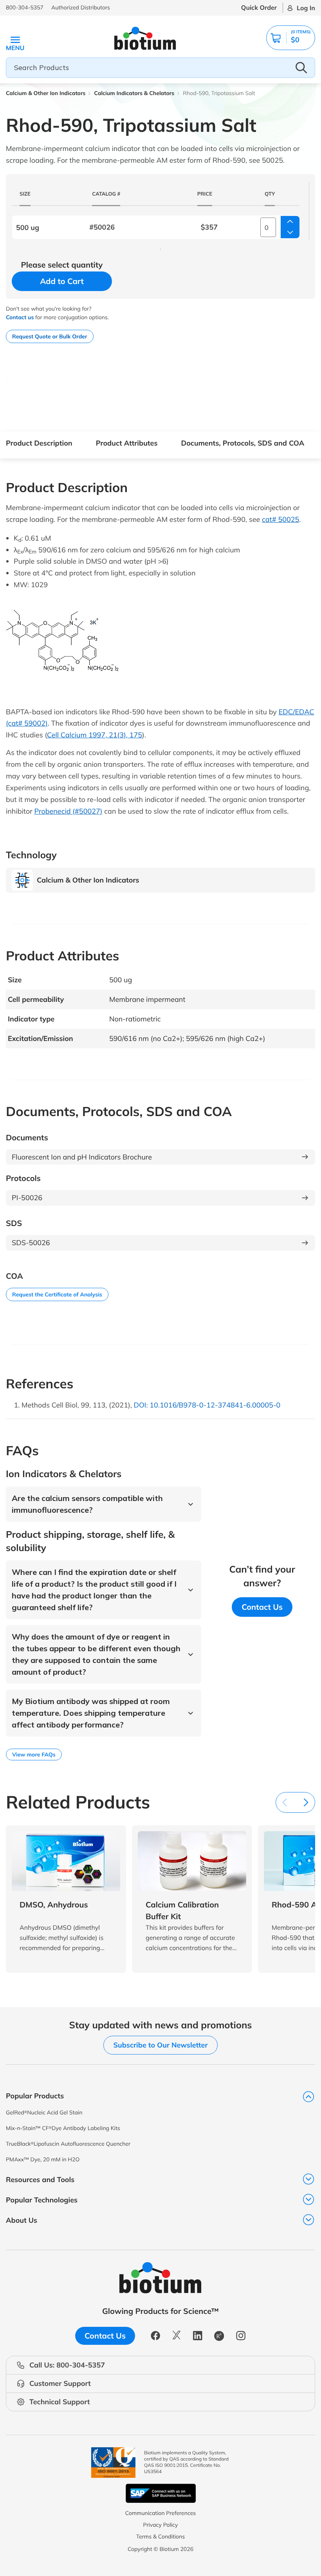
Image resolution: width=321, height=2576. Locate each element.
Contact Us (262, 1607)
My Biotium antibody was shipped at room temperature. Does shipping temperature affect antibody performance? (91, 1713)
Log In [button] (306, 8)
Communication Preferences (161, 2513)
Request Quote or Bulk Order (50, 336)
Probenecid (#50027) (68, 811)
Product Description (39, 443)
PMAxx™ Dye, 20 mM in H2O (43, 2159)
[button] (291, 38)
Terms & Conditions (160, 2536)
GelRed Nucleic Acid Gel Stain (44, 2112)
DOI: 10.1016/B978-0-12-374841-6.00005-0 (207, 1405)
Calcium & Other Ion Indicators (46, 93)
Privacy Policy (160, 2525)
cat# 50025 (280, 519)
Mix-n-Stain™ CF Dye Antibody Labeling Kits (63, 2128)
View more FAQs (34, 1754)
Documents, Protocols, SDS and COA (243, 443)
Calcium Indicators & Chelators (134, 93)
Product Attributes (127, 443)
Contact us (20, 317)
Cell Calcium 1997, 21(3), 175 (95, 735)
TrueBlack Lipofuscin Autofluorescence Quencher (68, 2144)
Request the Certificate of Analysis (57, 1294)
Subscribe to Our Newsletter (160, 2045)
